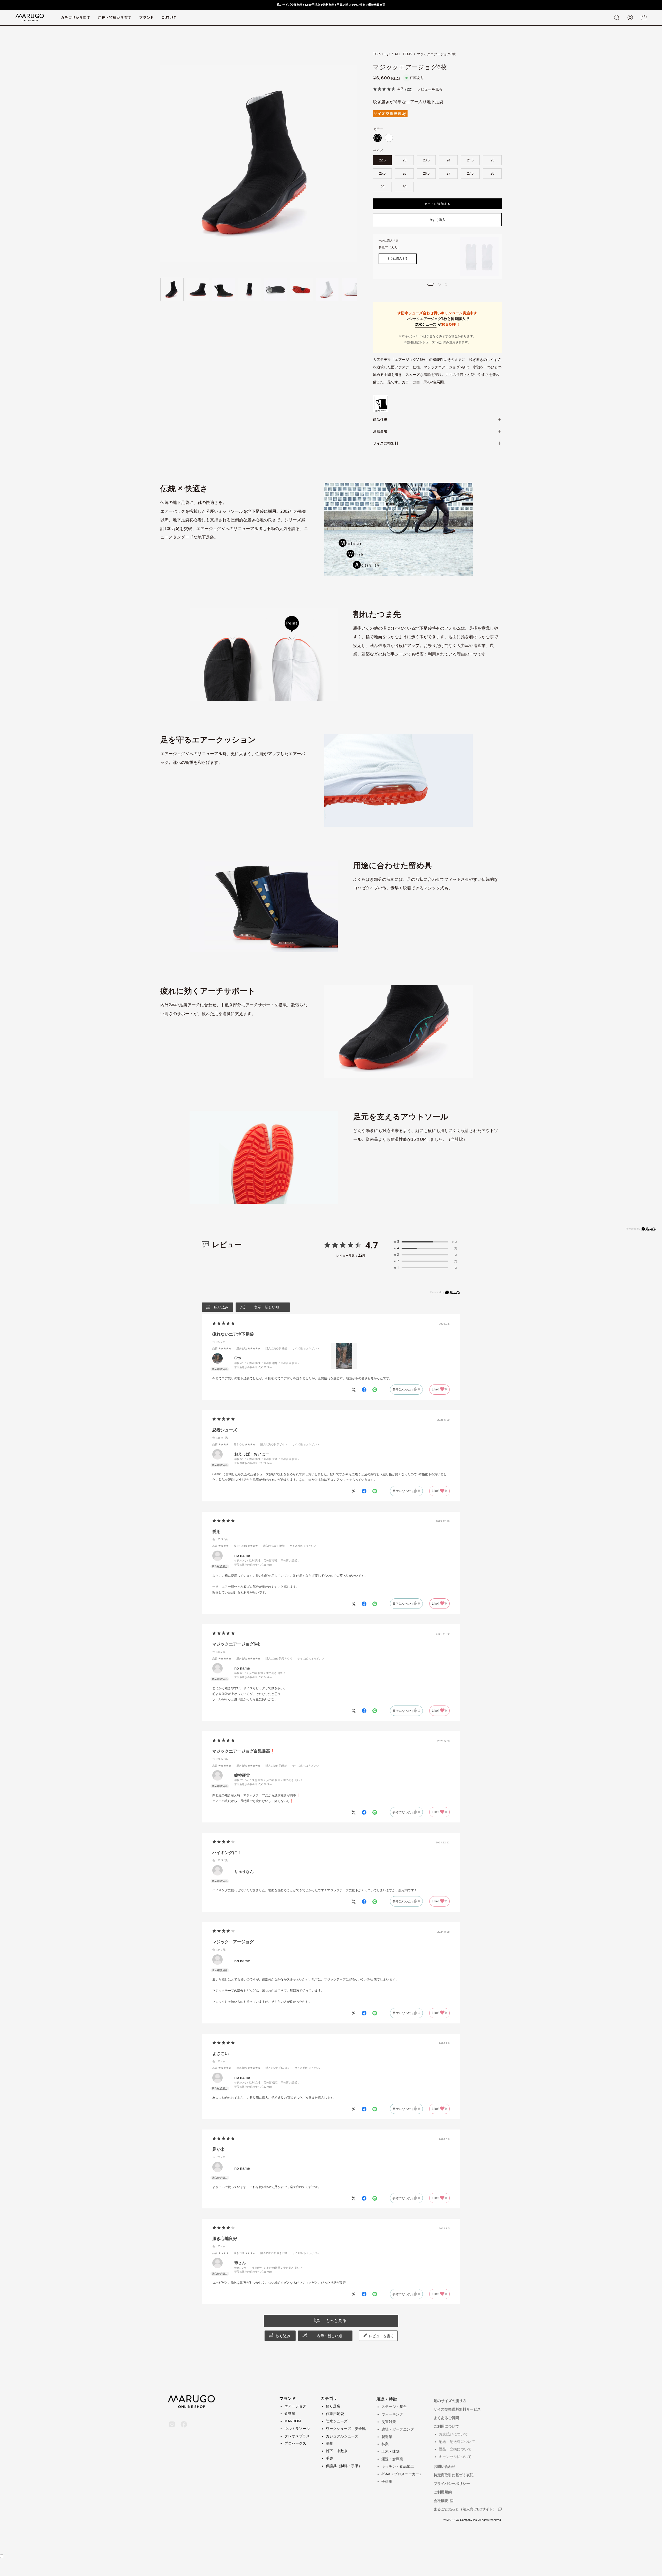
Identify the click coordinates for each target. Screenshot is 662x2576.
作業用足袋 (335, 2414)
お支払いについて (453, 2432)
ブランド (288, 2398)
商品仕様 (380, 419)
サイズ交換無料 (386, 443)
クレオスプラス (297, 2436)
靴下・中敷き (337, 2451)
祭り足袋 (333, 2406)
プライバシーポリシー (452, 2481)
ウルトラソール (297, 2429)
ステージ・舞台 (394, 2406)
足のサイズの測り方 (450, 2399)
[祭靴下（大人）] (479, 257)
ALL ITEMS (403, 54)
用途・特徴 (387, 2398)
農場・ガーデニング (398, 2429)
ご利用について (446, 2424)
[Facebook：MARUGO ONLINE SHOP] (184, 2419)
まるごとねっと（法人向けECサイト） (465, 2507)
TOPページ (381, 54)
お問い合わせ (445, 2464)
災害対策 (389, 2421)
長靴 (329, 2443)
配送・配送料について (457, 2439)
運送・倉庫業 (392, 2458)
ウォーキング (392, 2414)
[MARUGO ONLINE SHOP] (30, 18)
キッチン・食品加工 (398, 2466)
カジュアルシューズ (342, 2436)
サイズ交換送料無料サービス (457, 2407)
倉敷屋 (290, 2414)
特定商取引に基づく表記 (454, 2473)
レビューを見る (430, 89)
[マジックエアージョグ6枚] (172, 289)
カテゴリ (329, 2398)
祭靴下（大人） (389, 248)
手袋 (329, 2458)
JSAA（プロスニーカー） (402, 2473)
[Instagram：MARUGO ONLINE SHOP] (172, 2419)
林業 (385, 2443)
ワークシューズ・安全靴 (346, 2429)
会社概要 (441, 2498)
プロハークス (295, 2443)
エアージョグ (295, 2406)
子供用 (387, 2481)
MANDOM (293, 2421)
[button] (146, 18)
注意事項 (380, 431)
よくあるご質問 (446, 2416)
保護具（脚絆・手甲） (344, 2466)
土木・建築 (390, 2451)
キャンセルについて (455, 2454)
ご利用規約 (443, 2490)
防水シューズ (426, 324)
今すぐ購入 (437, 220)
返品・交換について (455, 2447)
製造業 (387, 2436)
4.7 (372, 1245)
